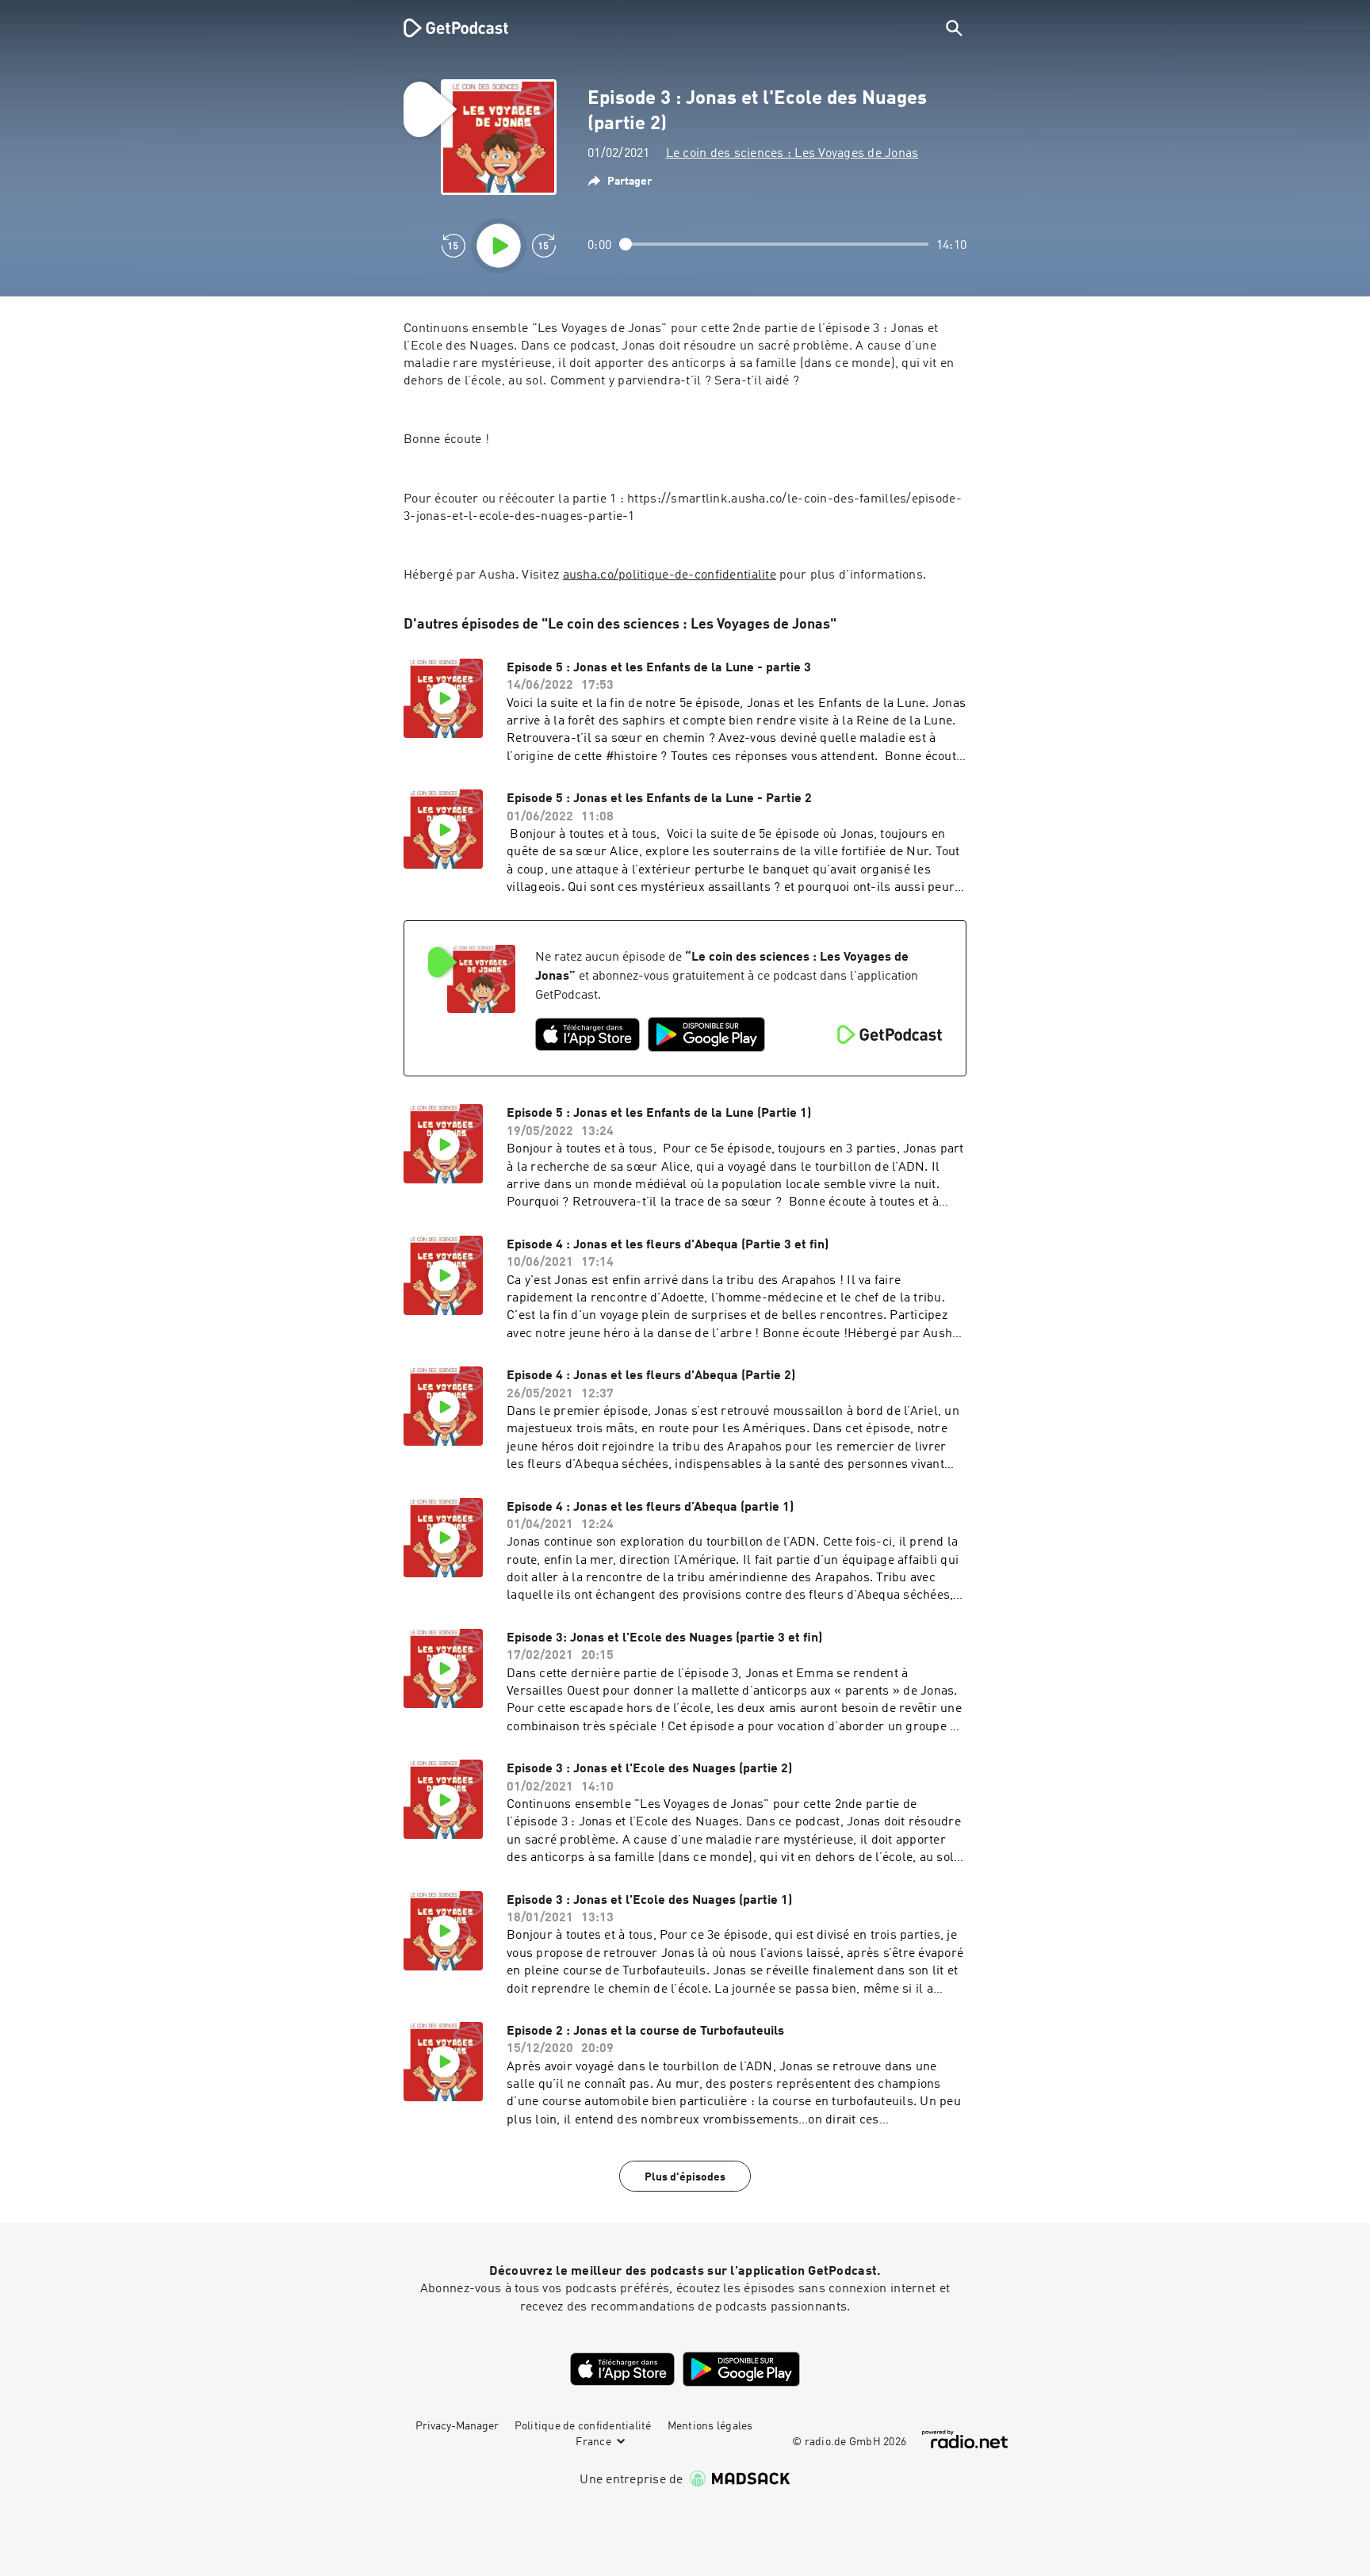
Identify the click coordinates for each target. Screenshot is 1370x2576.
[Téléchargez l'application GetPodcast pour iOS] (587, 1034)
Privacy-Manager (457, 2426)
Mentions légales (710, 2426)
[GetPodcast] (446, 28)
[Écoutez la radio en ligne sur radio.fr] (965, 2439)
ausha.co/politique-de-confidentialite (670, 575)
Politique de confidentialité (583, 2426)
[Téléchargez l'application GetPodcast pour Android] (706, 1034)
